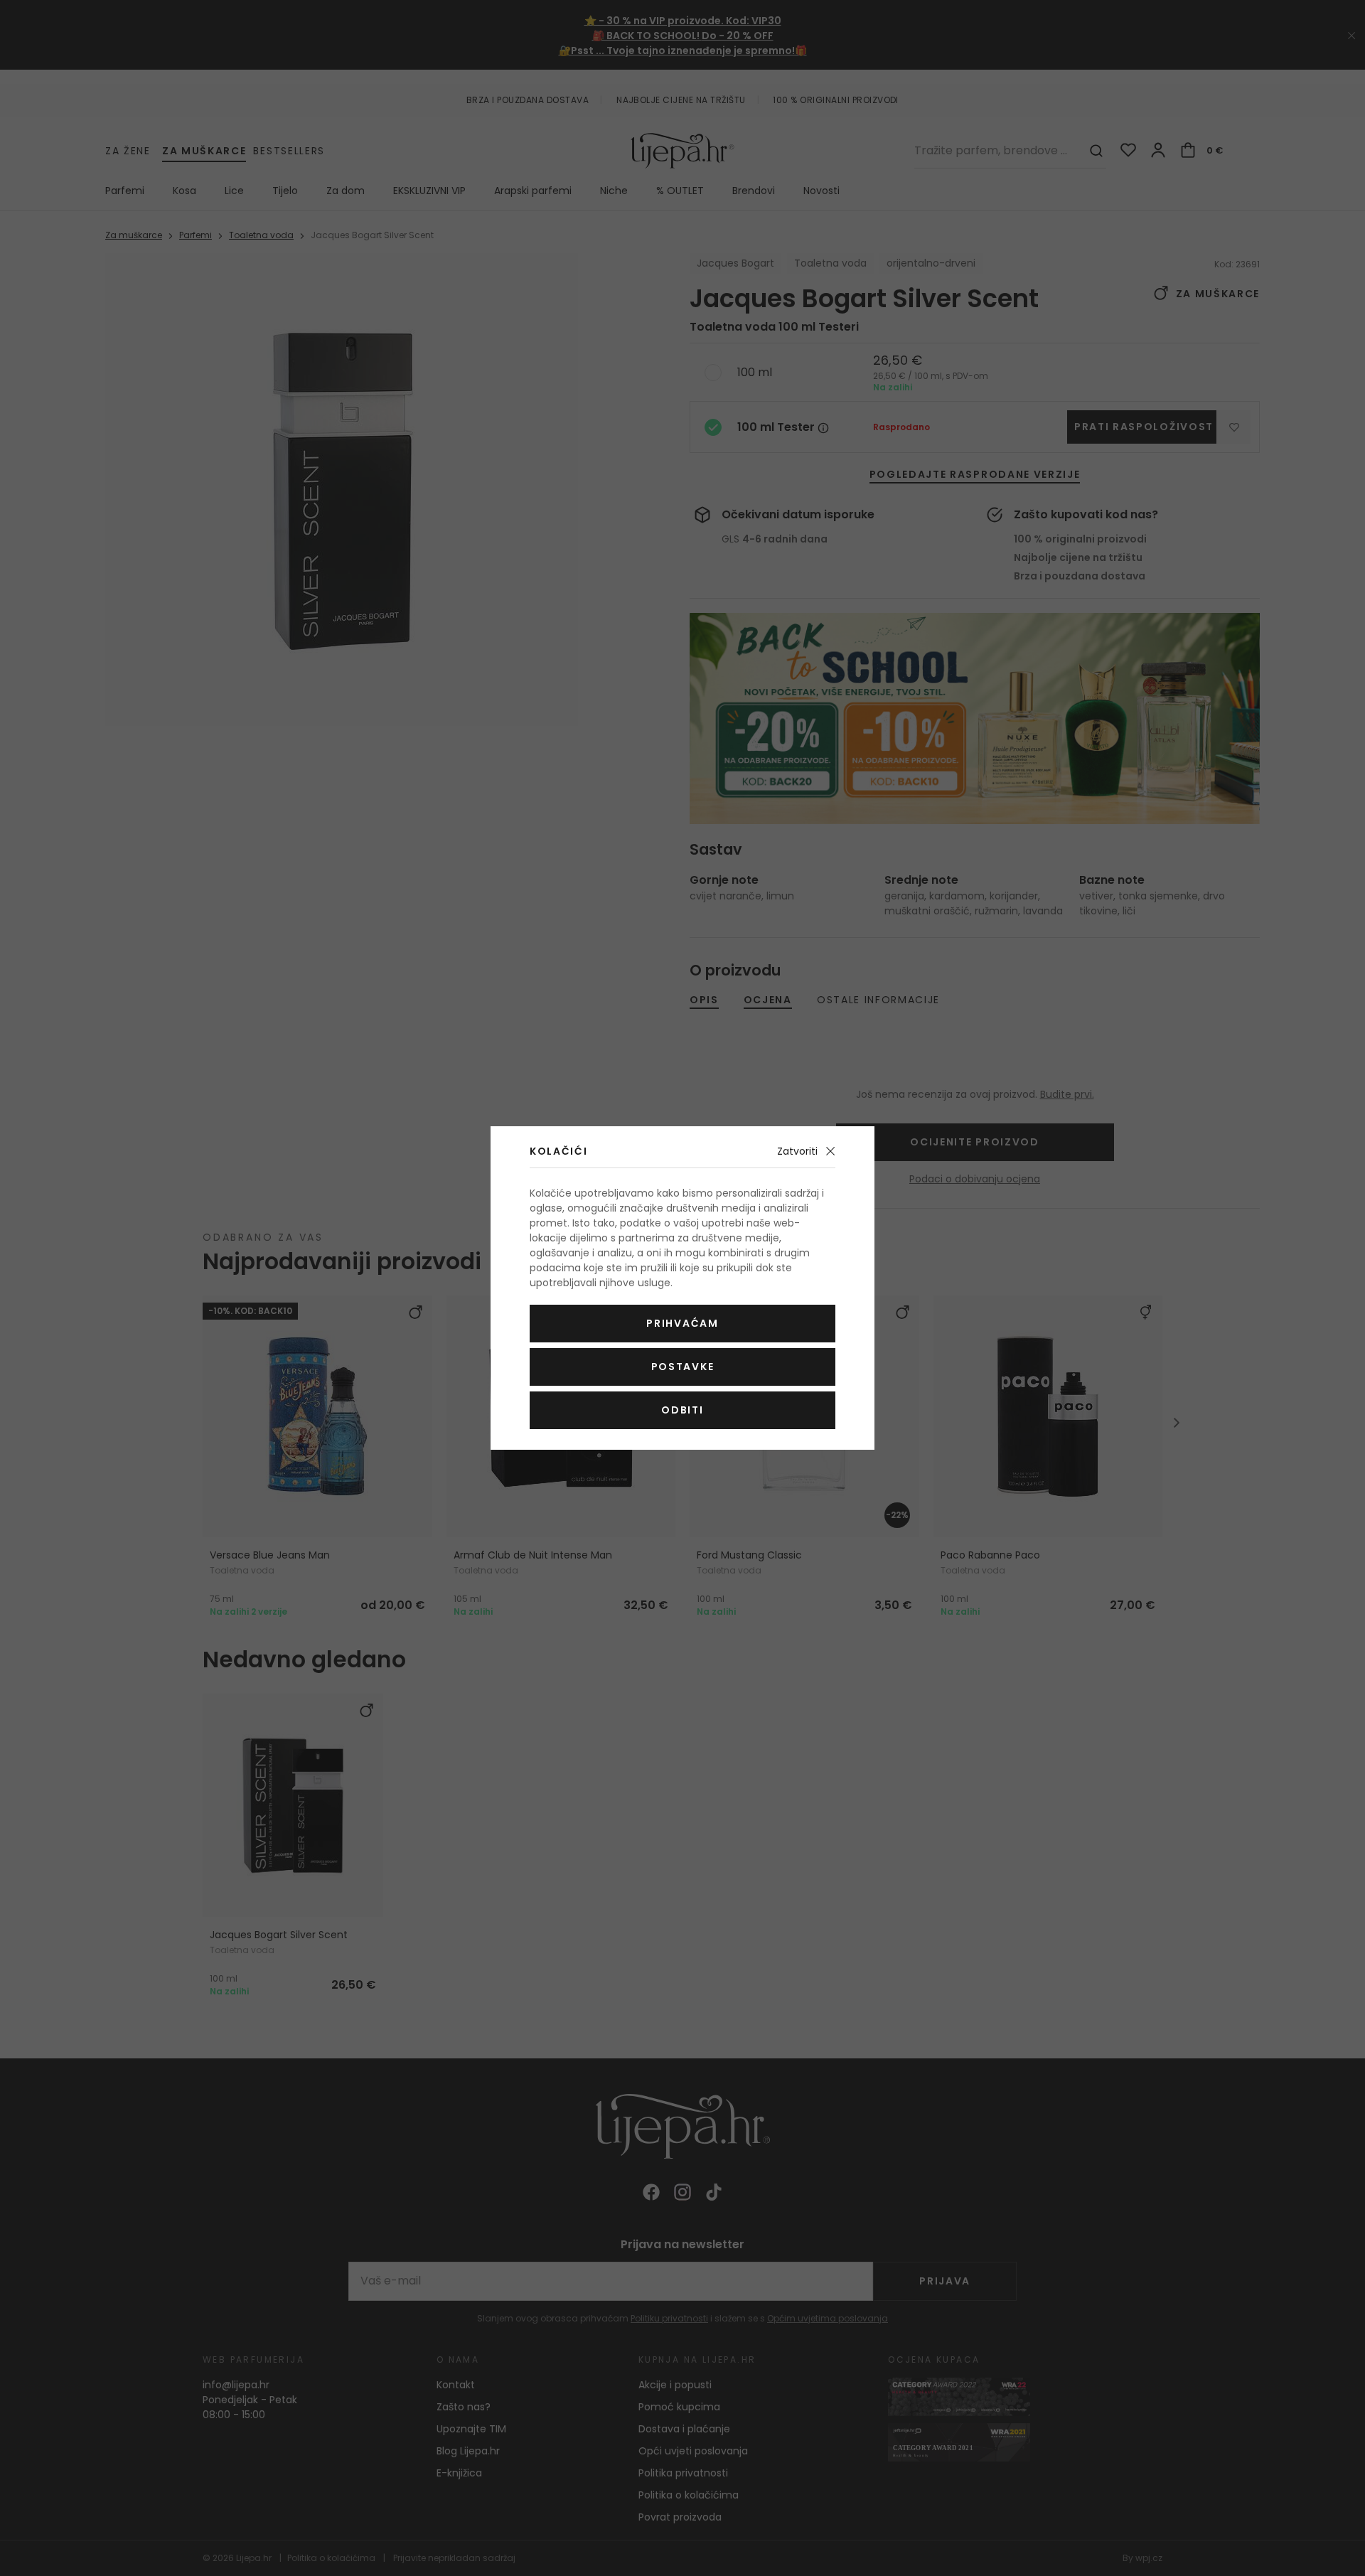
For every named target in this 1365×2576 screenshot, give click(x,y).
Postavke (682, 1367)
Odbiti (682, 1410)
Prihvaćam (682, 1323)
